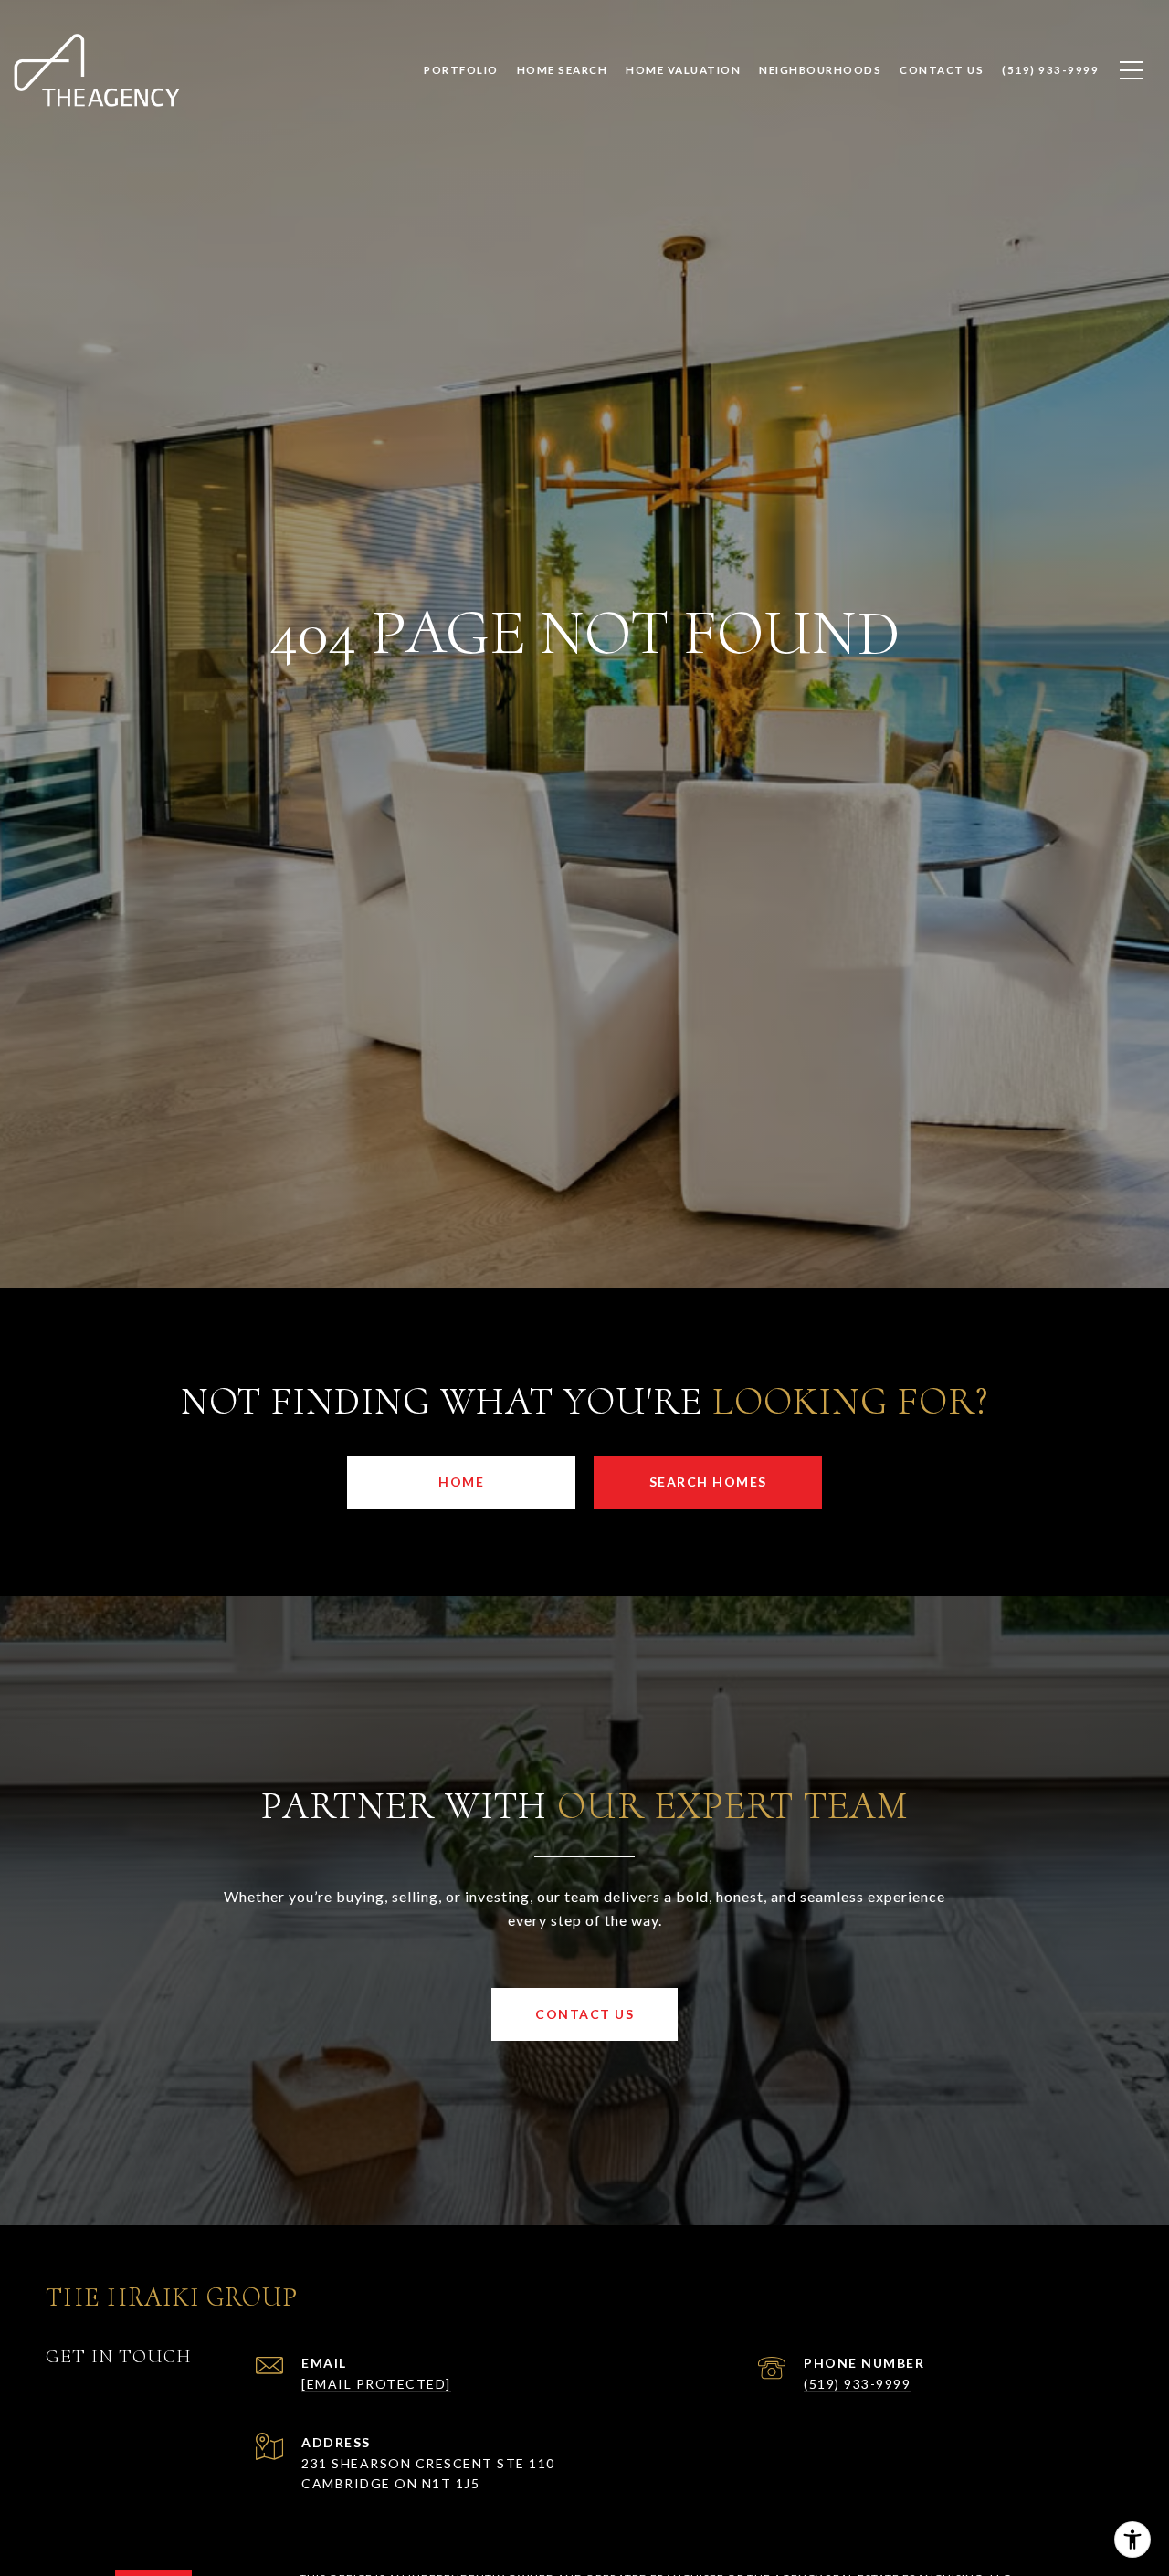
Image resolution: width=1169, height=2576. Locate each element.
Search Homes (708, 1482)
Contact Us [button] (584, 2014)
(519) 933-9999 (857, 2384)
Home (461, 1482)
